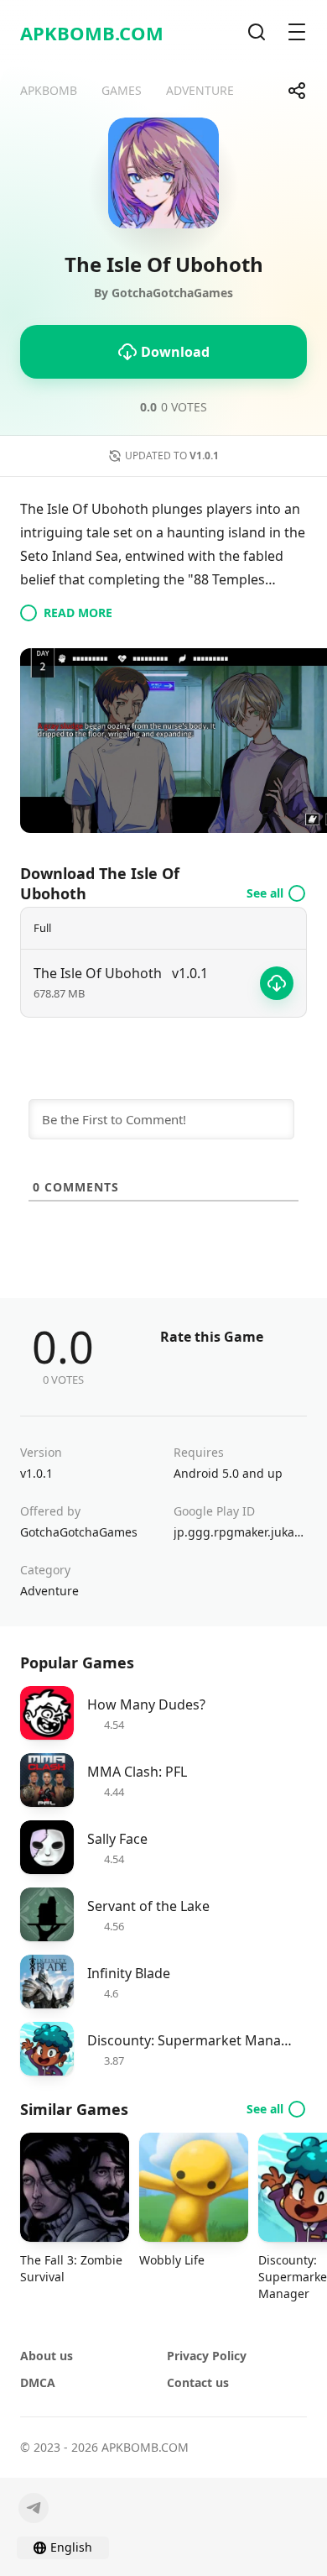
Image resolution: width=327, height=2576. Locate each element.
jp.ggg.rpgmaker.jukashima (240, 1532)
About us (47, 2356)
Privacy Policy (207, 2356)
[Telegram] (34, 2508)
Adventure (49, 1591)
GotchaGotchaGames (79, 1532)
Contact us (198, 2382)
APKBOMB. (92, 33)
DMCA (38, 2382)
